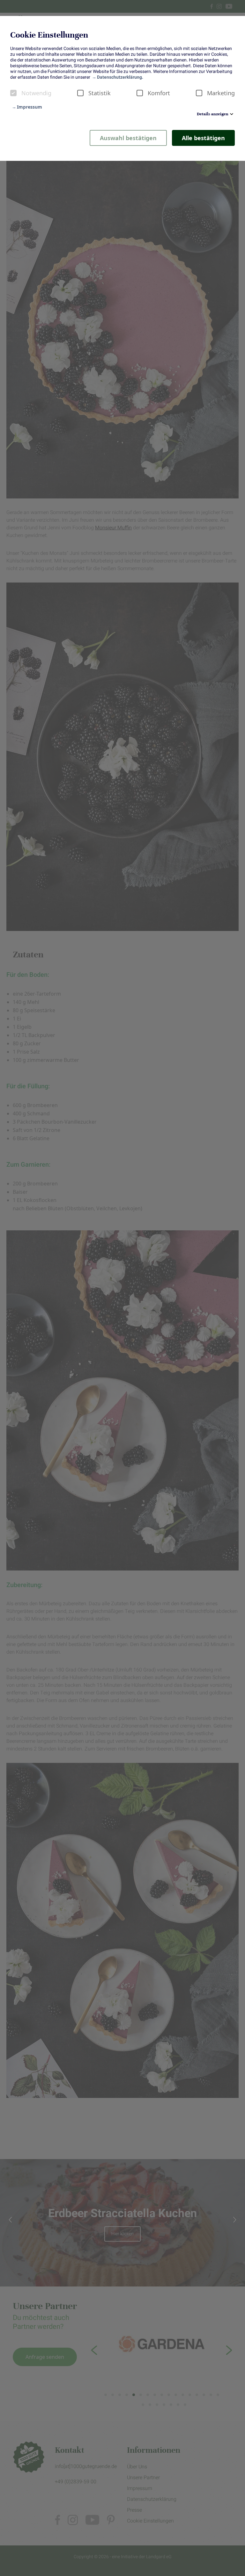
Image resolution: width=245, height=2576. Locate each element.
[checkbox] (13, 93)
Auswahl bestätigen (128, 138)
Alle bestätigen (203, 138)
